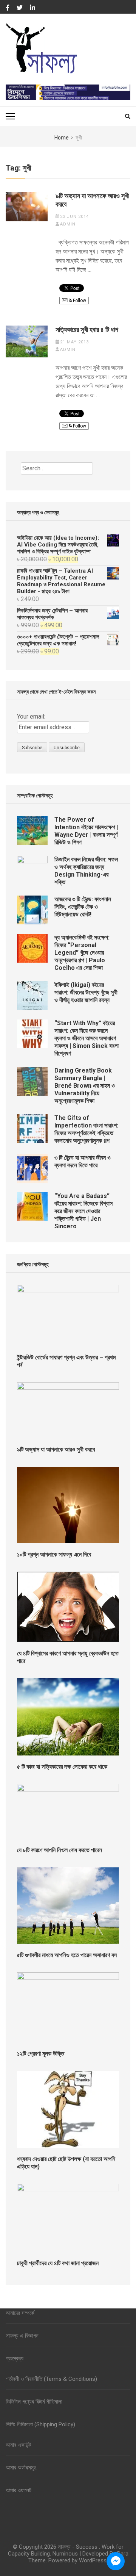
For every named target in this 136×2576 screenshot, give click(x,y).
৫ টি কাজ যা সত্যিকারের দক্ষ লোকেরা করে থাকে (62, 1767)
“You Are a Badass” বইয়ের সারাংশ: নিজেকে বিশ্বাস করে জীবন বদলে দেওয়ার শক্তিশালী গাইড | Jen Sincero (83, 1211)
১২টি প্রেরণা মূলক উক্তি (41, 2054)
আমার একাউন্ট (18, 2445)
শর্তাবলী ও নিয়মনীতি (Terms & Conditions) (51, 2379)
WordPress (93, 2560)
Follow (79, 301)
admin (68, 224)
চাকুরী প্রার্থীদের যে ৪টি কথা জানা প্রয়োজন (58, 2263)
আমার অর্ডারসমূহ (21, 2468)
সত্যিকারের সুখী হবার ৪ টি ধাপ (87, 330)
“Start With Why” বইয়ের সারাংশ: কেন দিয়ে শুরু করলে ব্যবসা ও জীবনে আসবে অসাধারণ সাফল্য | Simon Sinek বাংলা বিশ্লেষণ (87, 1038)
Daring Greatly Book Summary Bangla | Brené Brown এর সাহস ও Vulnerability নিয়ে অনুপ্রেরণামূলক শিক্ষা (85, 1086)
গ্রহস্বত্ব (15, 2358)
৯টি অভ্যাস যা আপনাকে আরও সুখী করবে (92, 200)
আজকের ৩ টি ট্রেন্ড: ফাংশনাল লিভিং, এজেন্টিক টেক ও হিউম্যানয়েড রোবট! (83, 907)
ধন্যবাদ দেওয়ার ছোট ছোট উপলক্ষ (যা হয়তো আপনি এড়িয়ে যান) (66, 2163)
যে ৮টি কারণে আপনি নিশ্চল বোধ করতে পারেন (59, 1850)
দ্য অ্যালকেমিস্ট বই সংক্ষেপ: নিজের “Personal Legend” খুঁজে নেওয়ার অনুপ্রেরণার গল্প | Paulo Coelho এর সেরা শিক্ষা (82, 953)
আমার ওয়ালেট (19, 2490)
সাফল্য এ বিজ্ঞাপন (22, 2336)
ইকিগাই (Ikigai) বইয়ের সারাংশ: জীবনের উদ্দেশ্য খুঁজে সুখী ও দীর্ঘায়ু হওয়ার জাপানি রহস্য (86, 992)
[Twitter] (20, 8)
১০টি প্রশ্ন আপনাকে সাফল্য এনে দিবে (54, 1554)
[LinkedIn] (32, 8)
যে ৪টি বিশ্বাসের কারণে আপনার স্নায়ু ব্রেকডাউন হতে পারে (68, 1657)
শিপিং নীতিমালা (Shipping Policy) (40, 2424)
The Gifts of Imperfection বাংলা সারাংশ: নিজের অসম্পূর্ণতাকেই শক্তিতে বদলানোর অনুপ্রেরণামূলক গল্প (86, 1129)
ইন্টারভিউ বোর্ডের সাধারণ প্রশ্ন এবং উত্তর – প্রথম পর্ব (66, 1361)
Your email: (31, 716)
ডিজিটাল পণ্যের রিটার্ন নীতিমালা (34, 2402)
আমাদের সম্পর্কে (20, 2313)
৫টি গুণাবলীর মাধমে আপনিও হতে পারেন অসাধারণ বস (67, 1955)
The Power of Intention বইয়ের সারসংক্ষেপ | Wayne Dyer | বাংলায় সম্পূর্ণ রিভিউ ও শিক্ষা (86, 831)
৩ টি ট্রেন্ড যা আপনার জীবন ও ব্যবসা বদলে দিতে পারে (83, 1161)
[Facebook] (8, 8)
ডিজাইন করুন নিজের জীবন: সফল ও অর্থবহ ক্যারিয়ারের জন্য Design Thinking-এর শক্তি (86, 871)
